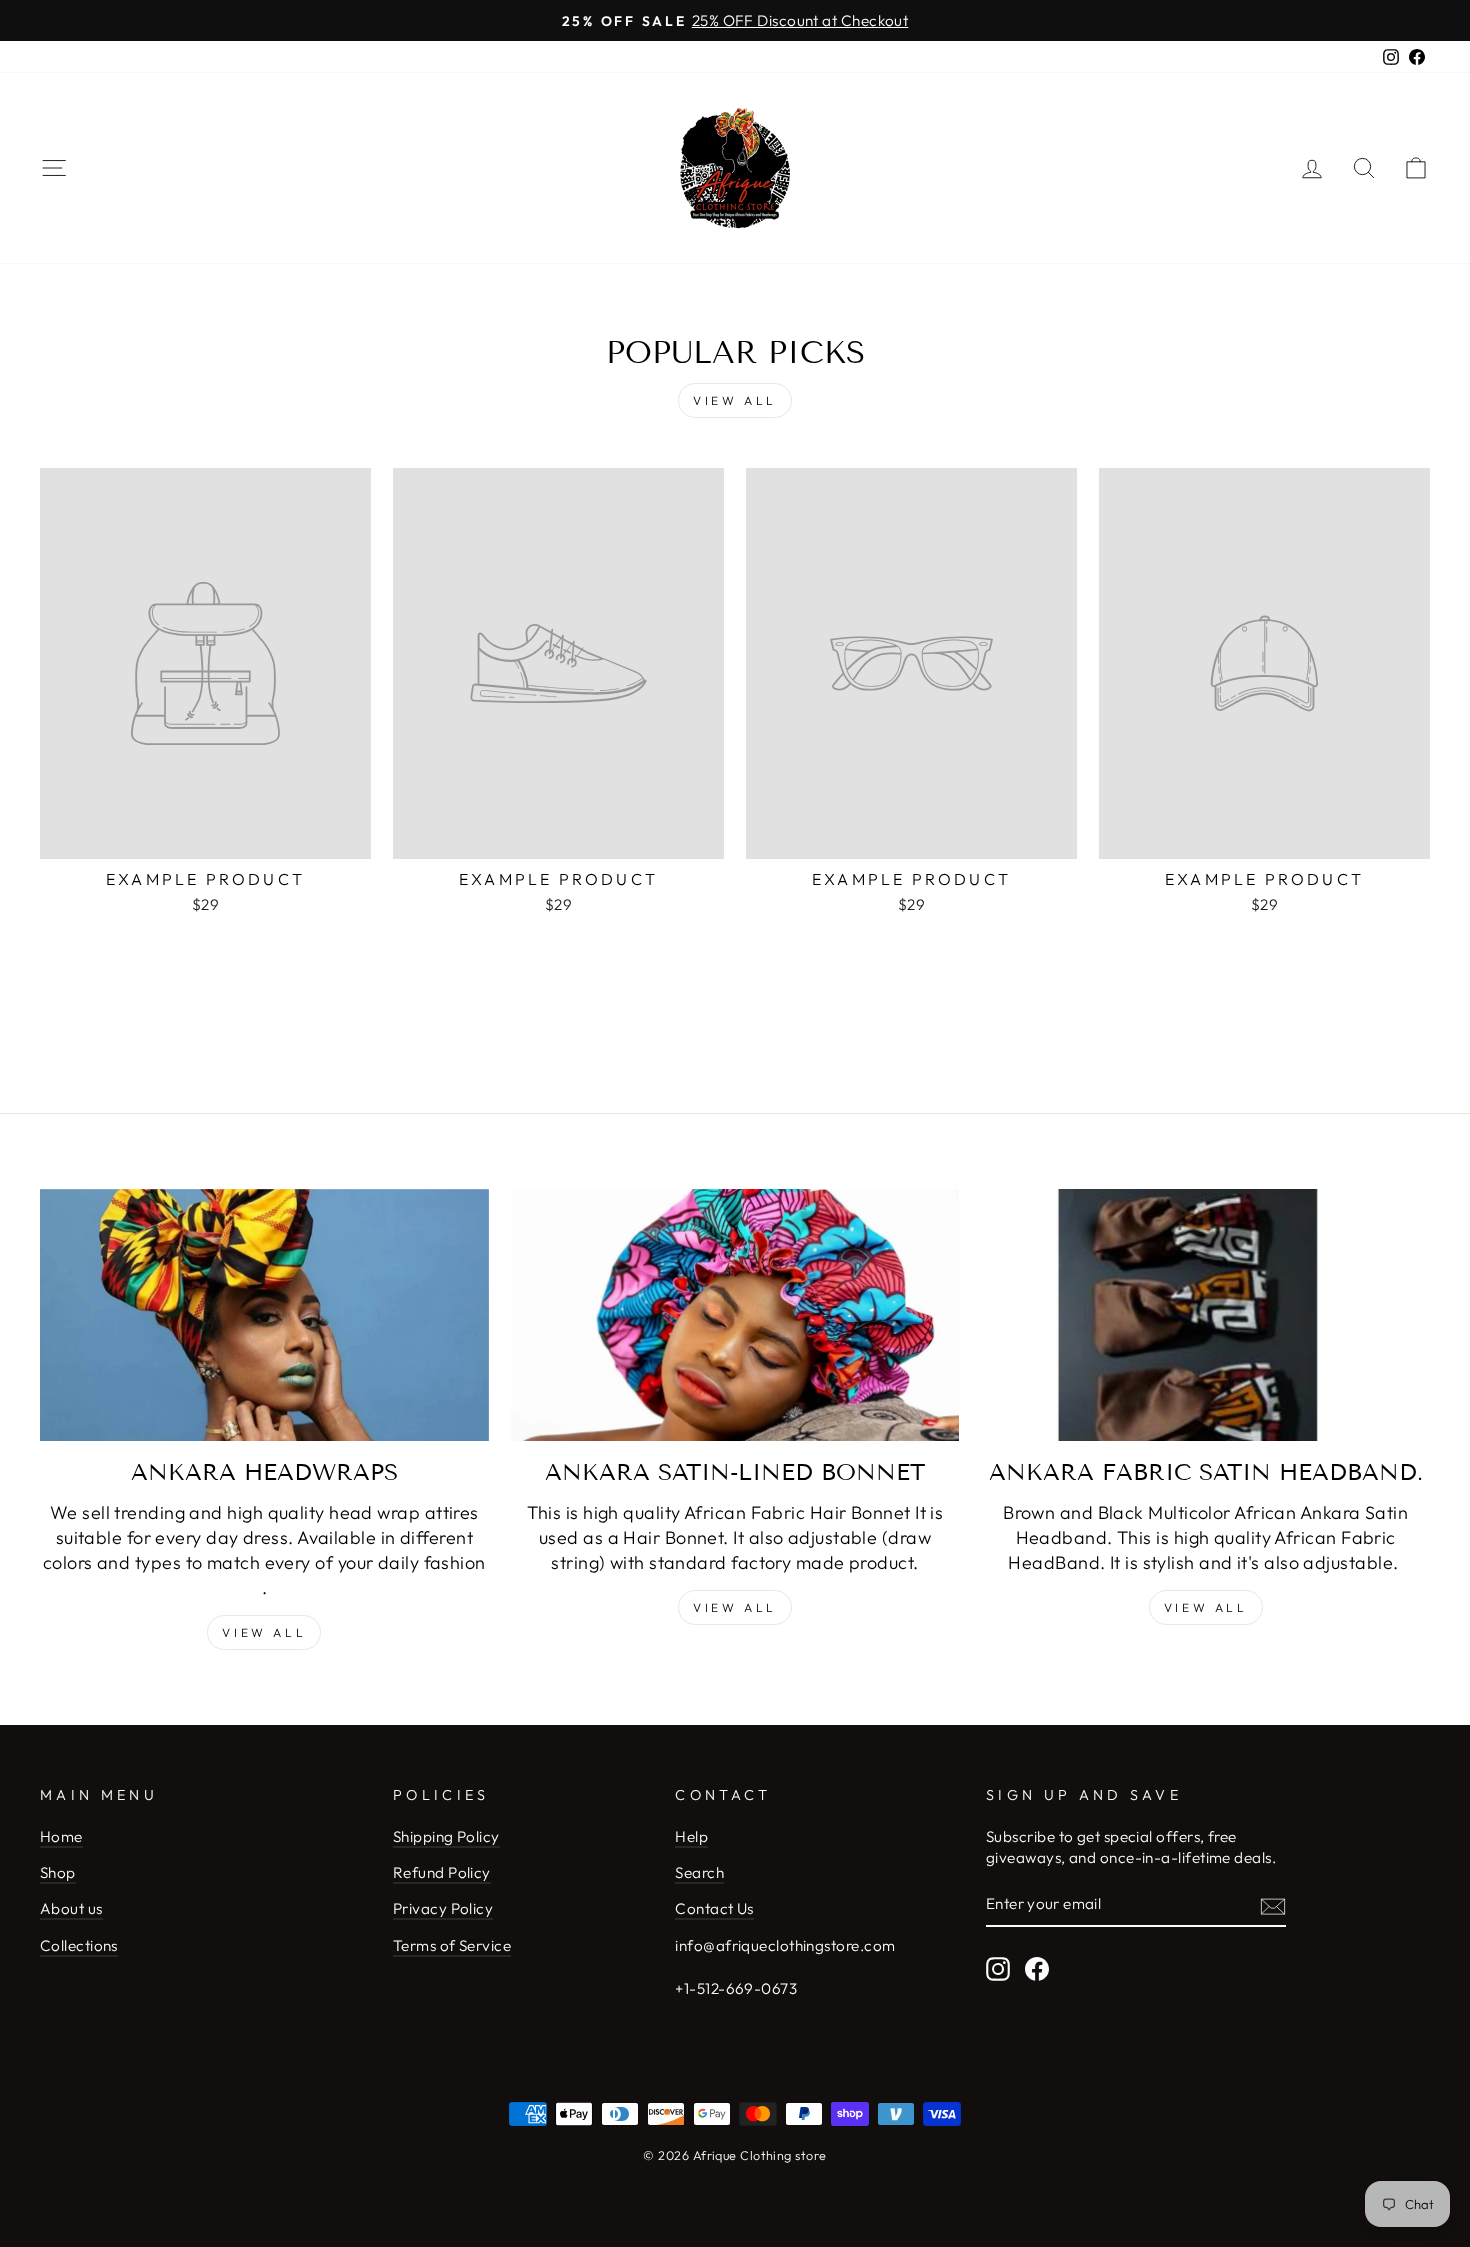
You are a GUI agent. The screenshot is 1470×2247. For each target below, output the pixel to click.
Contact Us (714, 1908)
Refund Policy (442, 1872)
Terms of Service (452, 1945)
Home (61, 1836)
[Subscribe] (1273, 1905)
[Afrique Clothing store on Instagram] (998, 1969)
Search (699, 1872)
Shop (58, 1872)
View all (735, 400)
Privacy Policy (443, 1908)
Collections (79, 1945)
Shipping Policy (446, 1836)
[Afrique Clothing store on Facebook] (1037, 1969)
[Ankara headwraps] (264, 1315)
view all (735, 1607)
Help (691, 1836)
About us (71, 1908)
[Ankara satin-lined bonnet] (735, 1315)
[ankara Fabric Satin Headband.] (1205, 1315)
